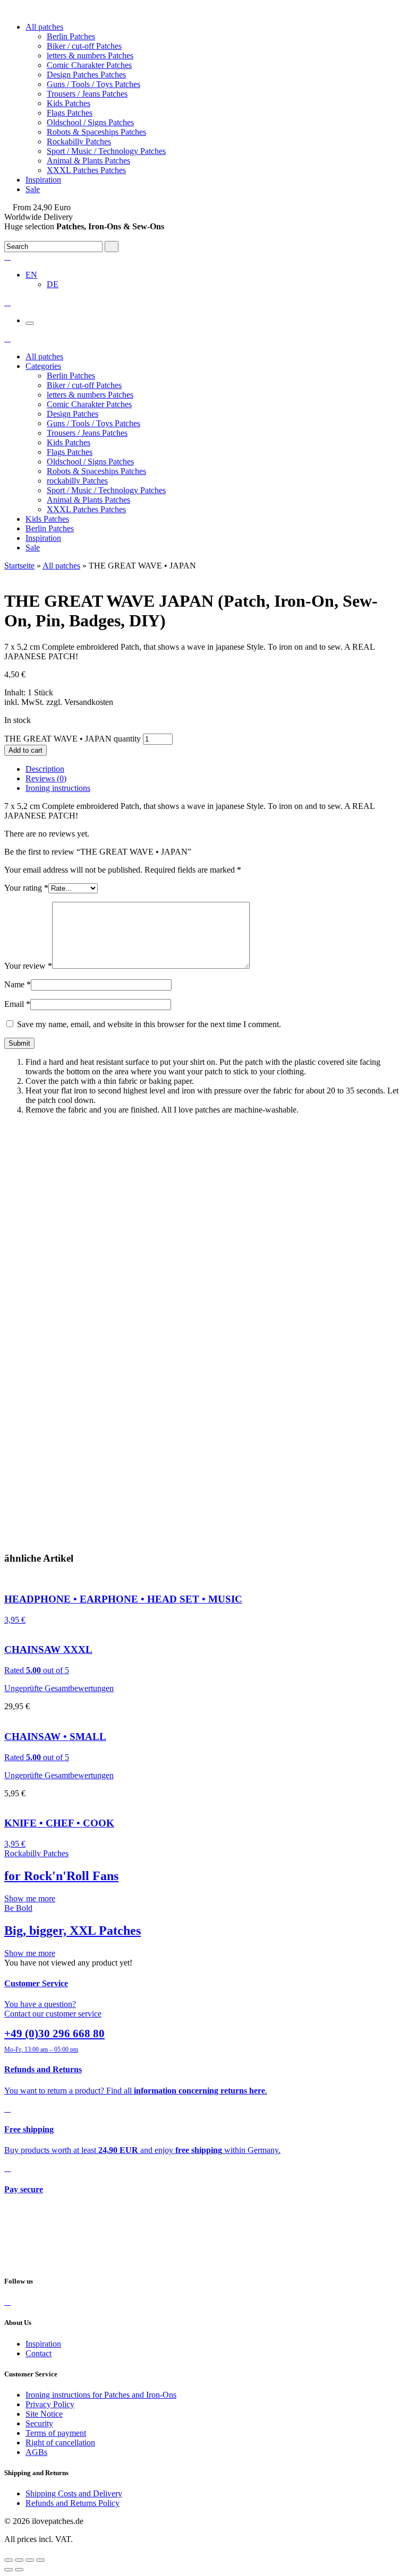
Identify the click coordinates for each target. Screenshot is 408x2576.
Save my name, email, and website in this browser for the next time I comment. (149, 1024)
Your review (28, 966)
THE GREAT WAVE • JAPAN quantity (73, 739)
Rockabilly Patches (79, 141)
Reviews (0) (46, 778)
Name (18, 984)
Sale (33, 189)
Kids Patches (69, 103)
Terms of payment (56, 2433)
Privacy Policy (50, 2404)
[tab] (215, 769)
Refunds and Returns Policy (73, 2503)
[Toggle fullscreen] (30, 2560)
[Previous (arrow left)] (8, 2570)
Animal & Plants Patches (88, 161)
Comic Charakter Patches (89, 65)
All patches (44, 27)
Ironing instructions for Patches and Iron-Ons (101, 2395)
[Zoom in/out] (40, 2560)
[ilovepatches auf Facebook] (7, 2302)
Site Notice (44, 2414)
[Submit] (112, 247)
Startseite (19, 566)
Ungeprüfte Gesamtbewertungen (59, 1688)
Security (39, 2423)
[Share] (19, 2560)
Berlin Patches (71, 36)
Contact (39, 2353)
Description (45, 769)
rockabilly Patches (77, 481)
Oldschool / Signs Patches (90, 122)
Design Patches (73, 414)
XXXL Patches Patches (86, 170)
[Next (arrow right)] (19, 2570)
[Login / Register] (7, 257)
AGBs (36, 2452)
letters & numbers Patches (90, 55)
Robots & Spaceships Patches (96, 132)
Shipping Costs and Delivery (74, 2493)
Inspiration (43, 180)
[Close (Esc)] (8, 2560)
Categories (43, 366)
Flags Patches (70, 113)
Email (17, 1004)
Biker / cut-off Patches (84, 46)
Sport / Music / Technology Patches (106, 151)
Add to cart (25, 750)
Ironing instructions (58, 788)
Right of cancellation (60, 2443)
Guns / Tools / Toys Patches (93, 84)
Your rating (26, 888)
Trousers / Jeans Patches (87, 94)
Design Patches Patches (86, 75)
